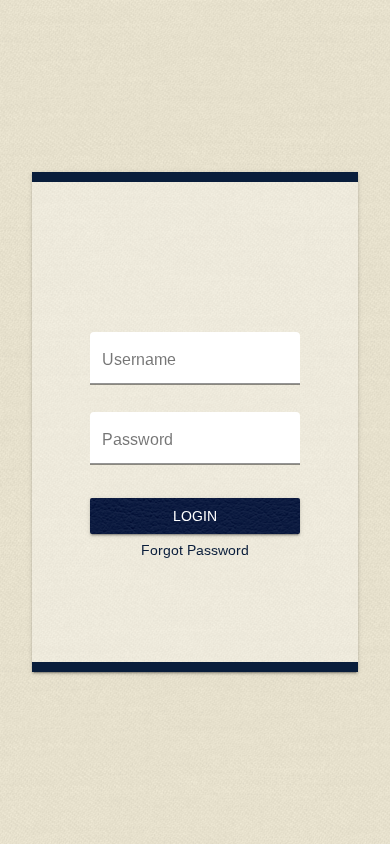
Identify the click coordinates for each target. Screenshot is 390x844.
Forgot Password (195, 550)
